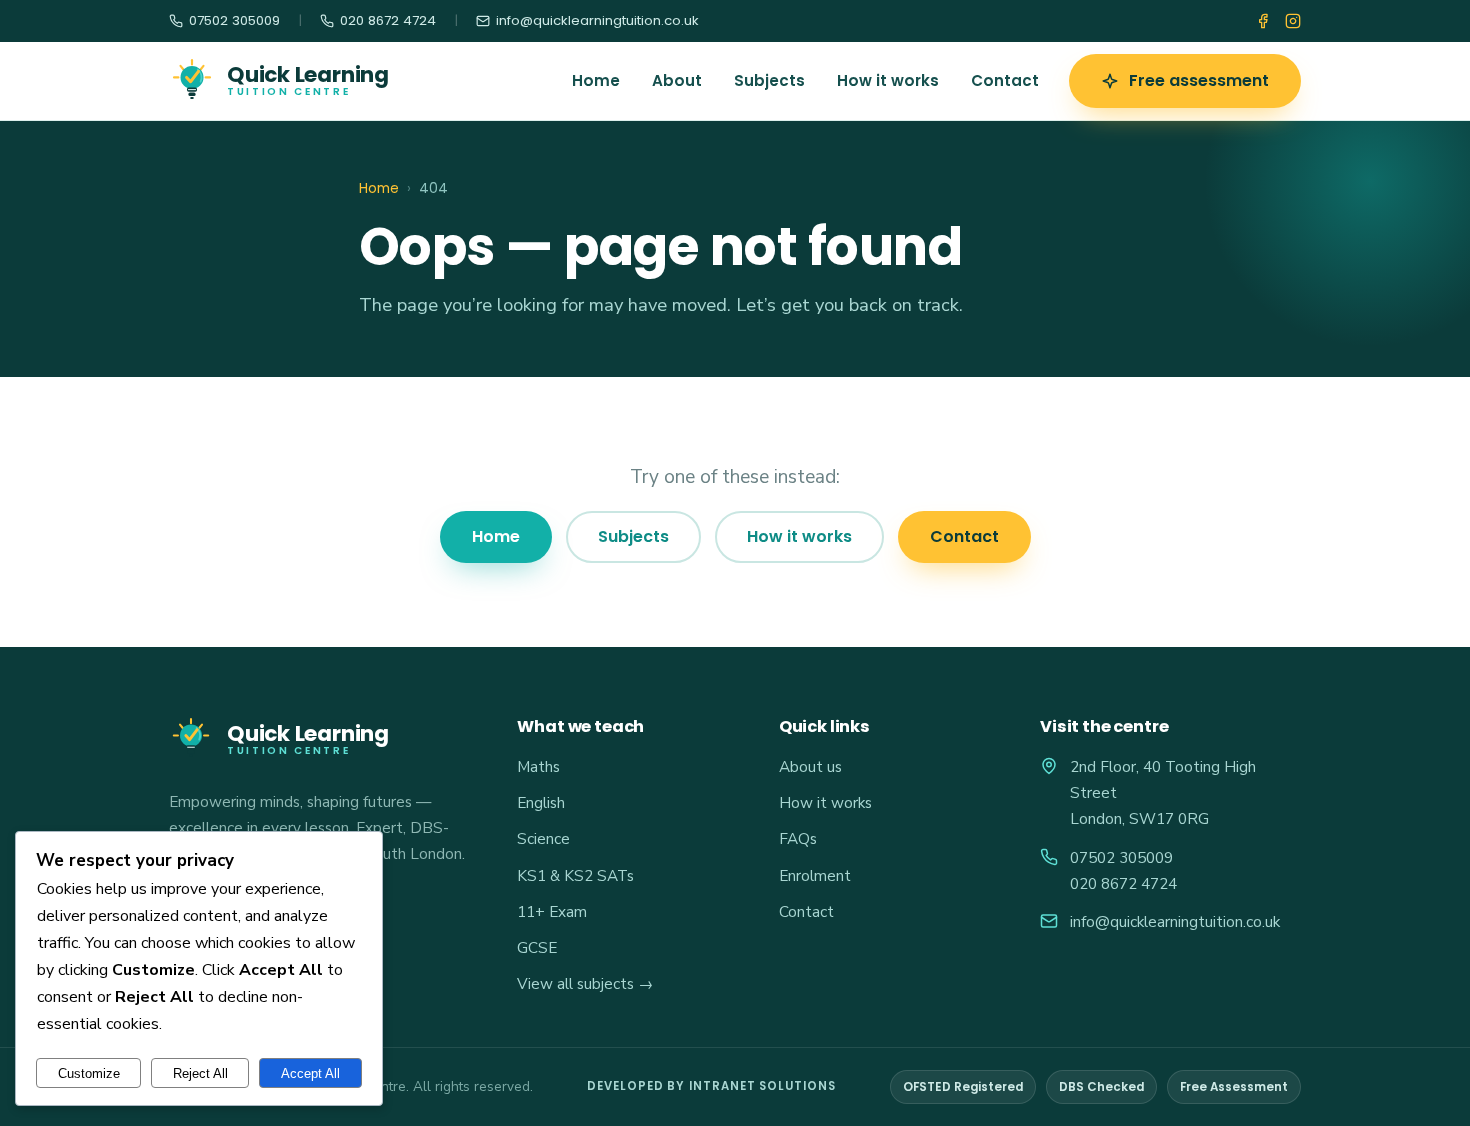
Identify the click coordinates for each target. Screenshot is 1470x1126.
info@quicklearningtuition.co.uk (1175, 921)
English (541, 802)
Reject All (200, 1073)
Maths (538, 766)
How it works (888, 80)
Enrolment (815, 875)
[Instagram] (1293, 21)
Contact (1005, 80)
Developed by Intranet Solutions (711, 1086)
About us (810, 766)
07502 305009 (1121, 857)
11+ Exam (552, 911)
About (677, 80)
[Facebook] (1263, 21)
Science (543, 838)
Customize (89, 1073)
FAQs (798, 838)
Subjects (769, 80)
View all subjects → (585, 983)
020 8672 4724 (1123, 883)
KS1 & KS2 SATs (575, 875)
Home (596, 80)
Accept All (310, 1073)
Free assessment (1199, 80)
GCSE (537, 947)
